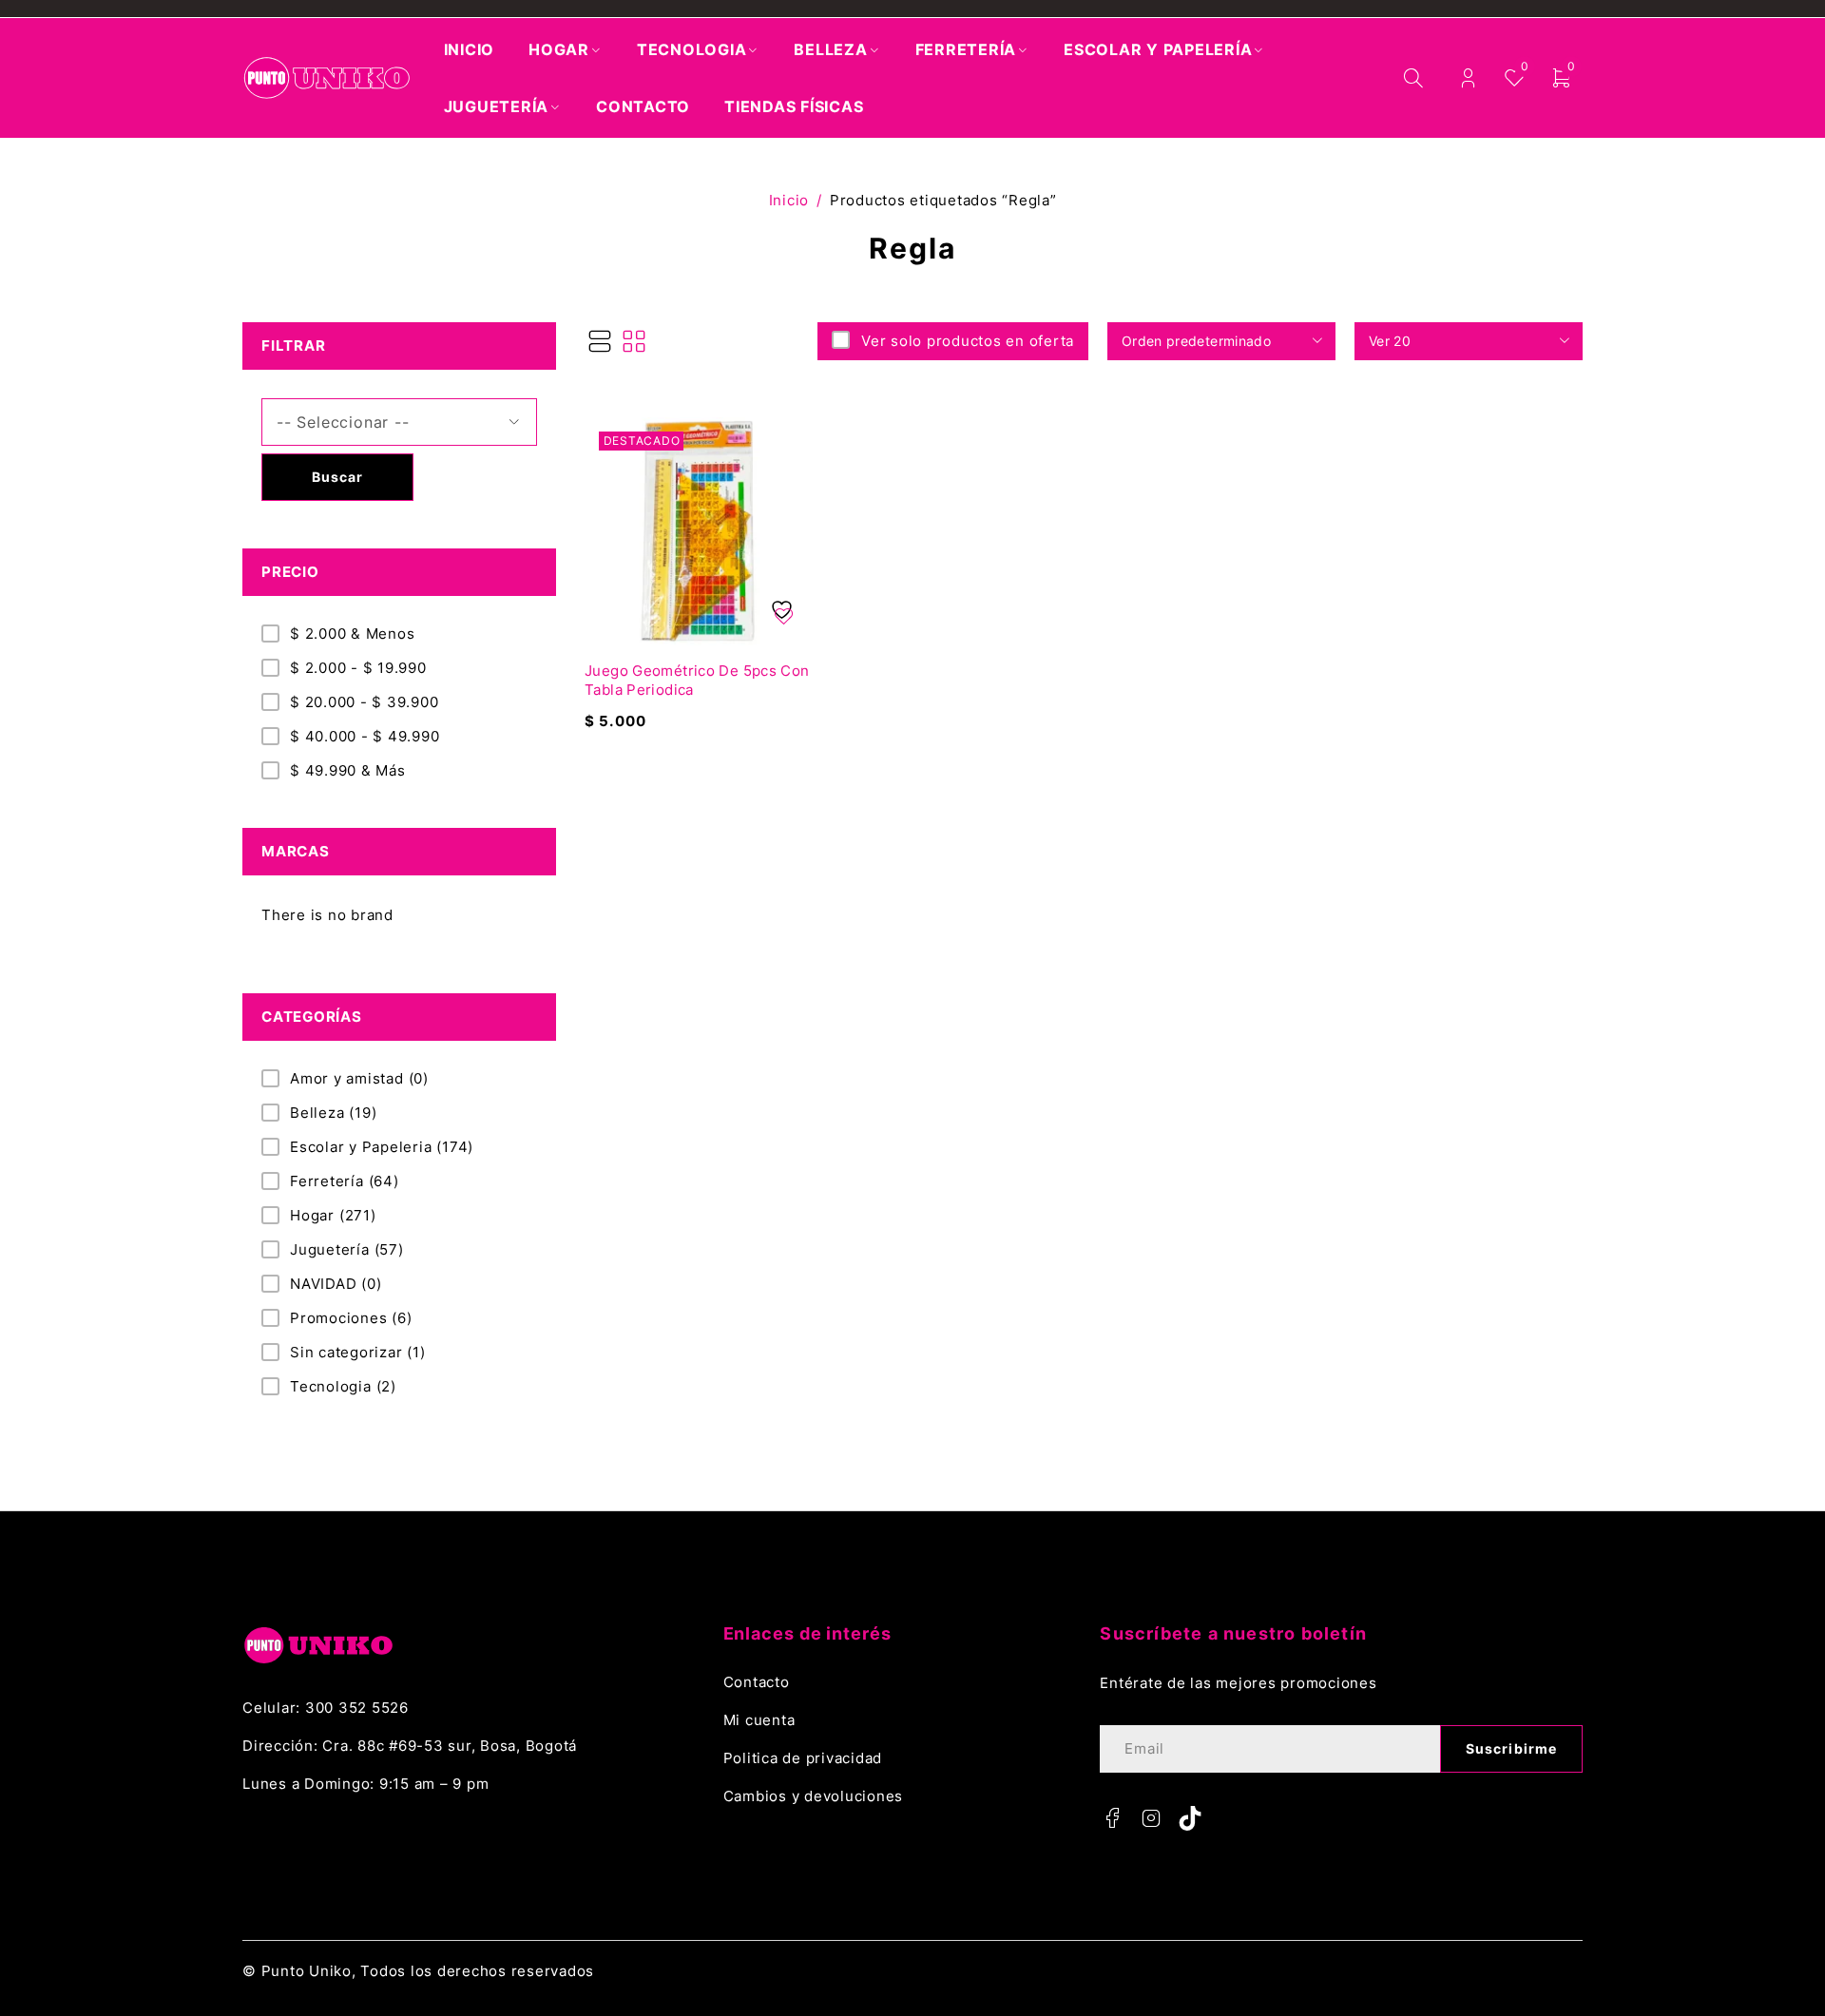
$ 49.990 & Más (348, 770)
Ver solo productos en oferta (968, 341)
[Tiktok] (1190, 1818)
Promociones (351, 1318)
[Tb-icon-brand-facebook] (1112, 1818)
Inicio (789, 200)
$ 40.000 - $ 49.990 (365, 736)
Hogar (333, 1215)
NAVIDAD (336, 1284)
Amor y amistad (359, 1078)
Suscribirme (1511, 1748)
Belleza (333, 1113)
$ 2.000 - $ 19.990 (358, 668)
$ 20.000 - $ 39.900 (364, 702)
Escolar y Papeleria (382, 1147)
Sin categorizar (358, 1352)
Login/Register (1468, 78)
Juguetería (347, 1249)
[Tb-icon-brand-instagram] (1151, 1818)
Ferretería (345, 1181)
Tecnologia (343, 1386)
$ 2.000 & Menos (352, 634)
